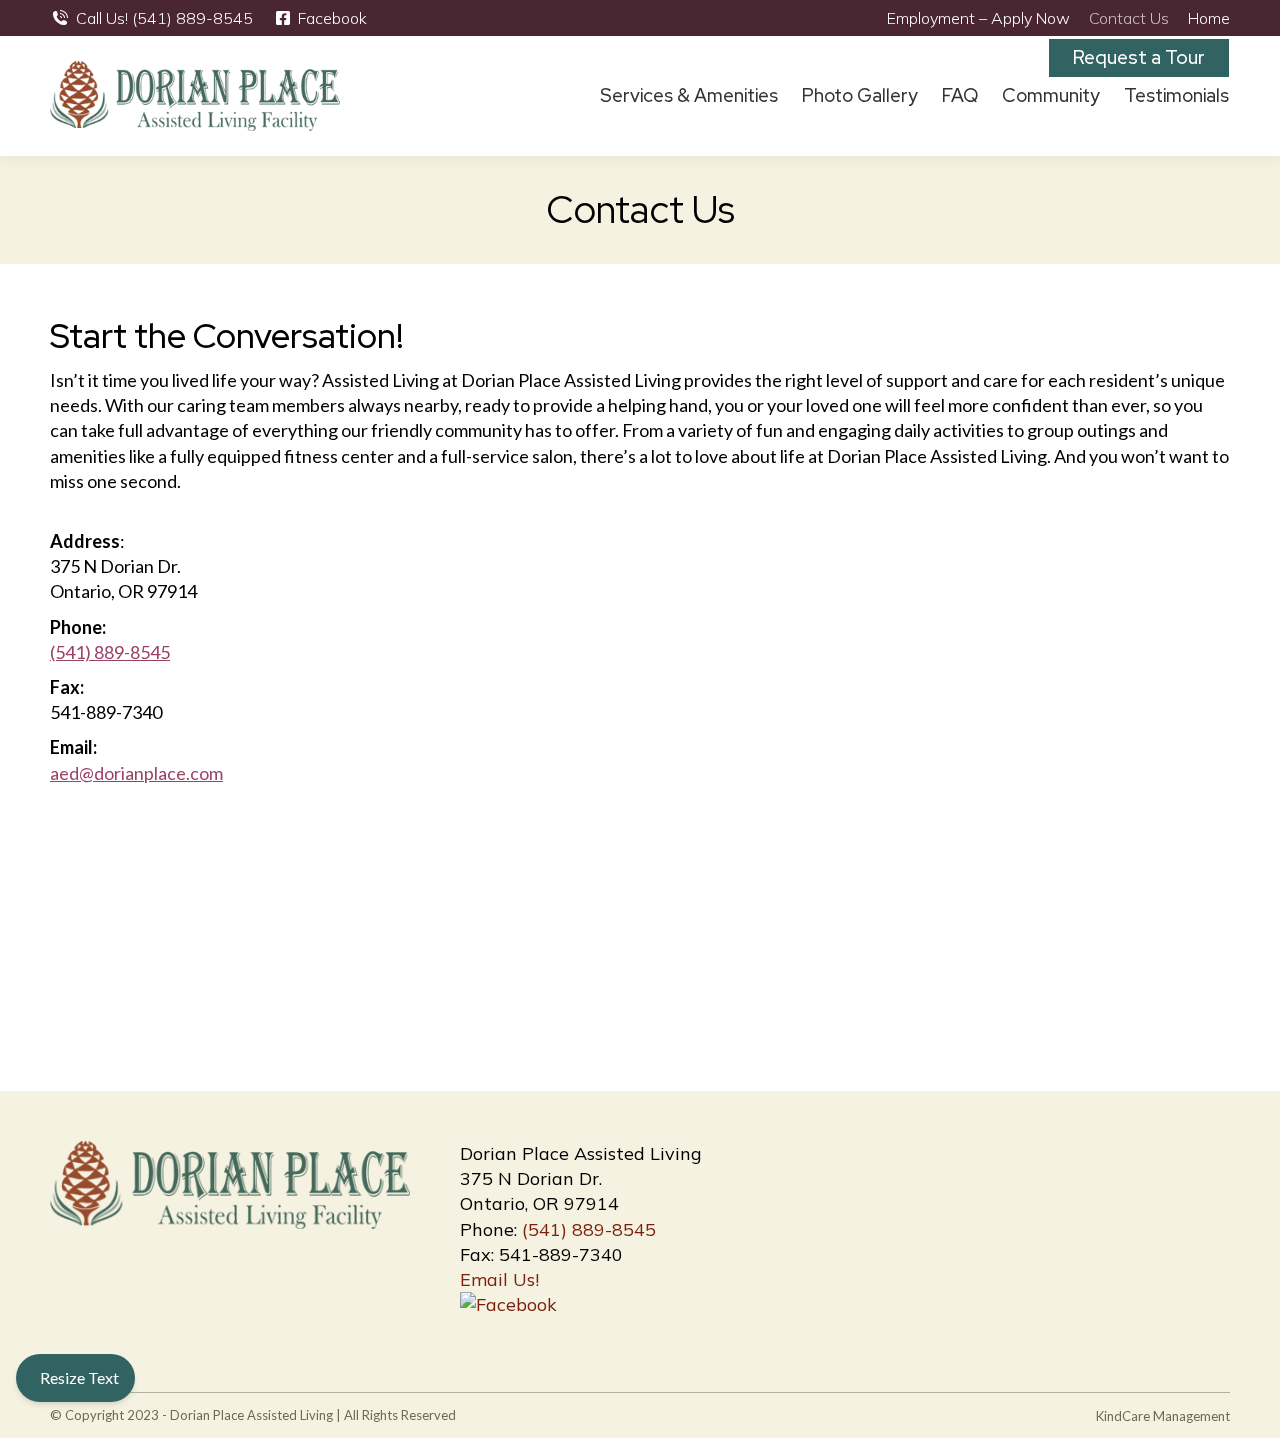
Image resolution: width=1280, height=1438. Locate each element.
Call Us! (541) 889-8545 (164, 18)
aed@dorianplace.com (136, 773)
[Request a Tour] (1219, 95)
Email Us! (499, 1279)
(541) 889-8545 (110, 652)
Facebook (332, 18)
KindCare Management (1163, 1416)
